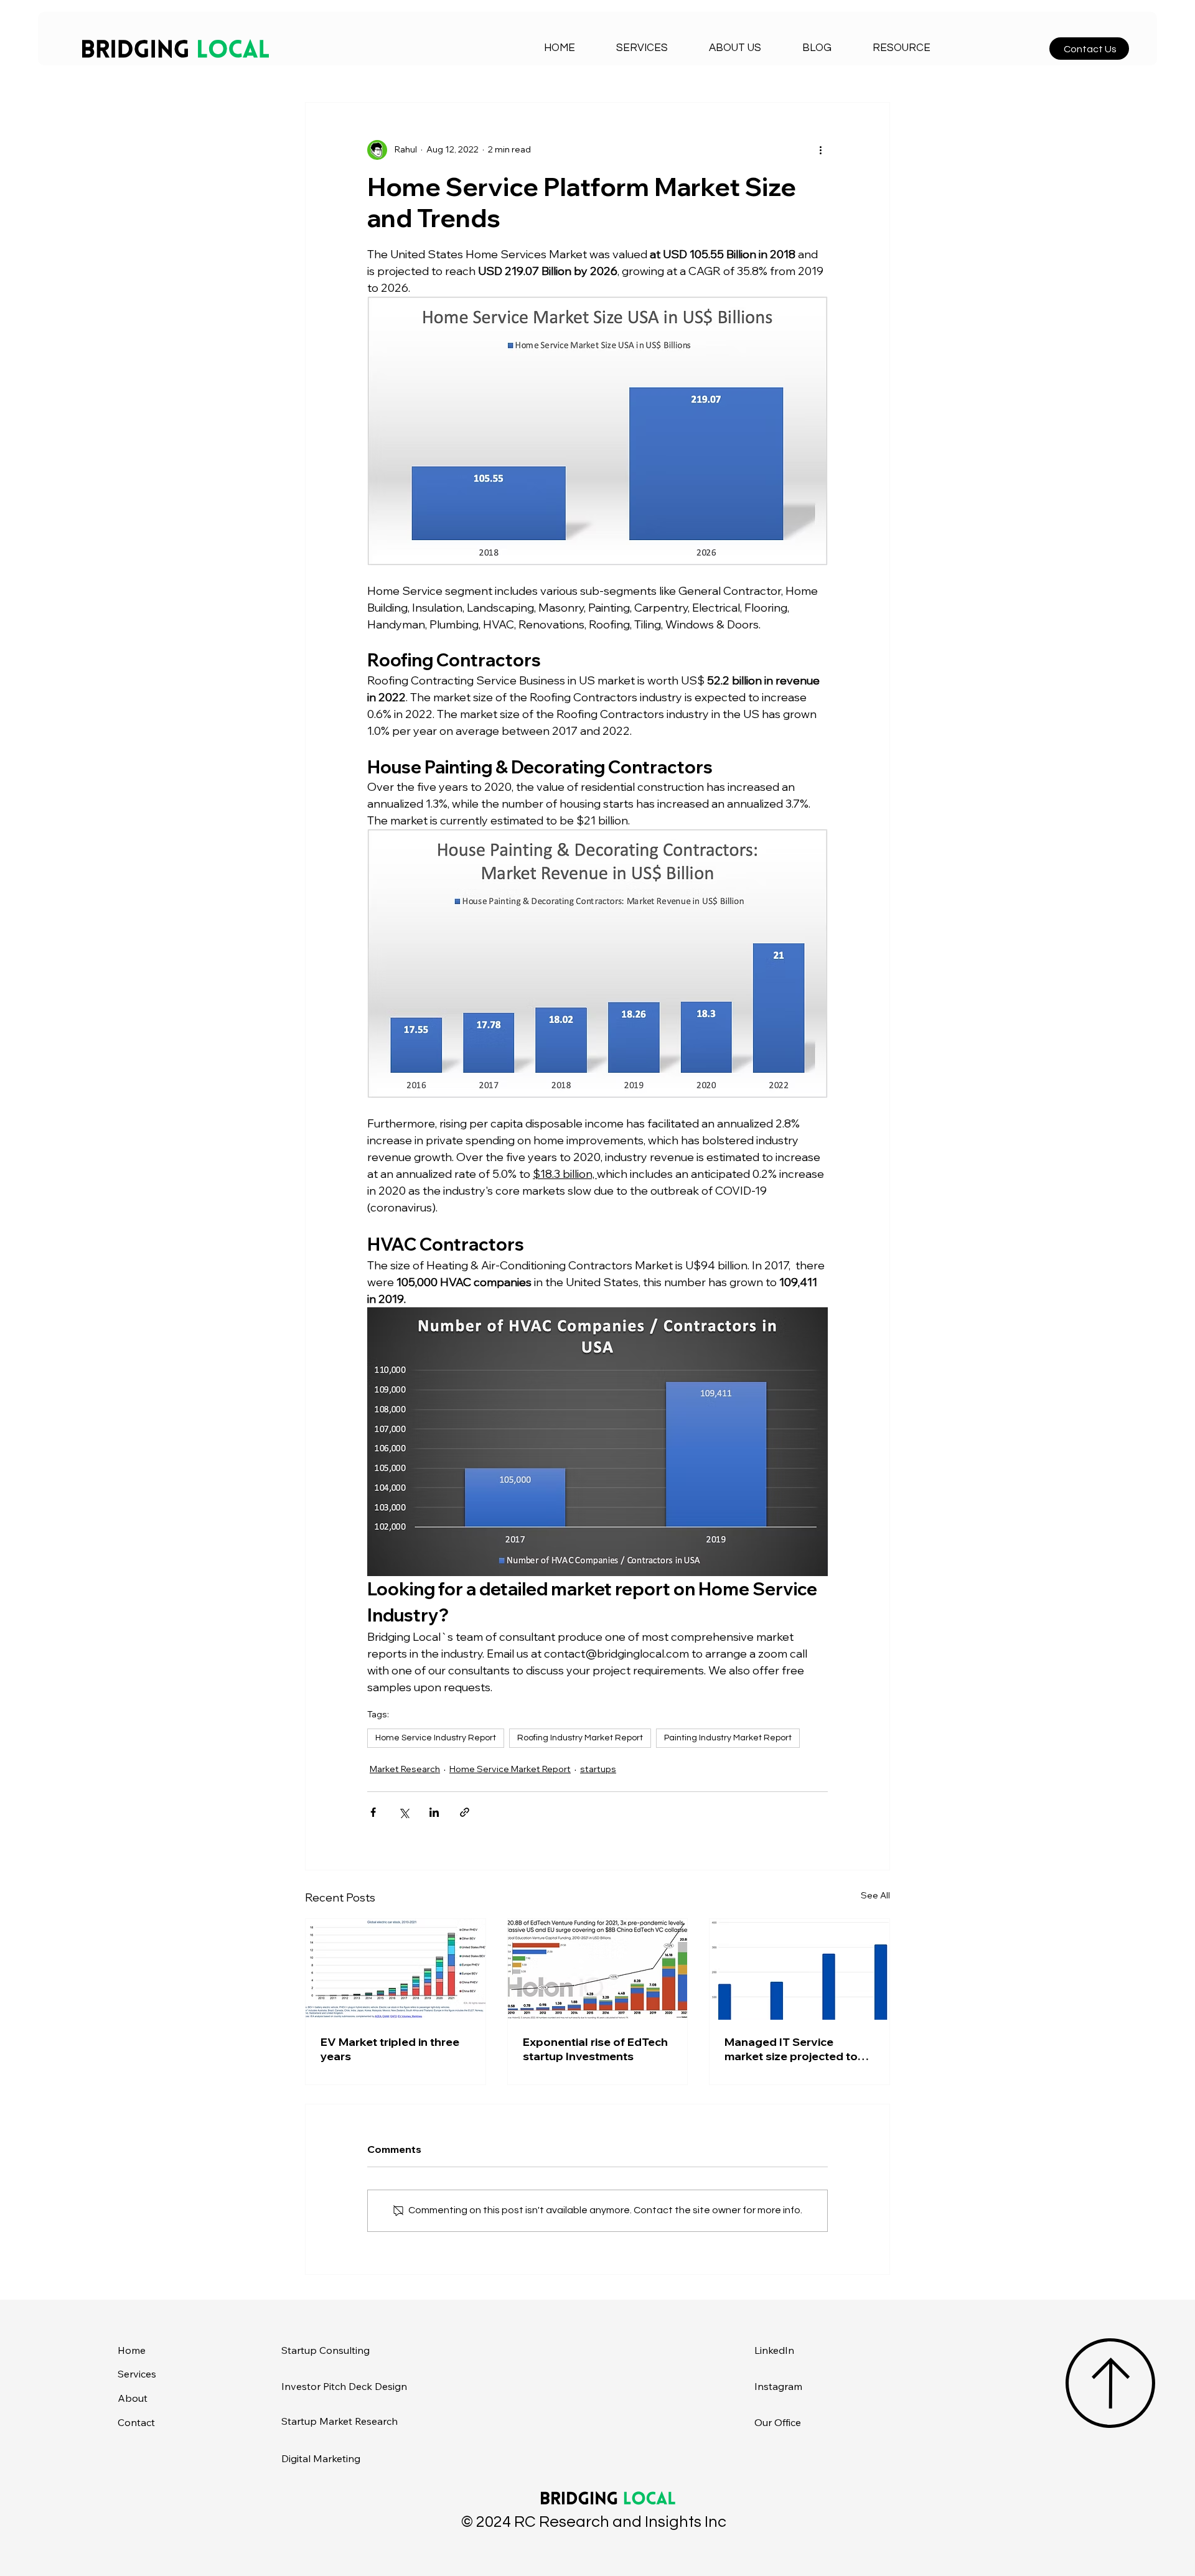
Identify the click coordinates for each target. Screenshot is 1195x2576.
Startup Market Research (340, 2421)
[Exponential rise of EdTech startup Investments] (598, 1969)
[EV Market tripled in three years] (396, 1969)
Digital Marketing (321, 2458)
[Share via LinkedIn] (434, 1812)
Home (132, 2350)
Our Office (778, 2422)
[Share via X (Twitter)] (404, 1812)
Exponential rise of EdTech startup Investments (595, 2049)
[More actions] (820, 150)
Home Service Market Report (510, 1769)
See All (875, 1895)
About (133, 2398)
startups (598, 1769)
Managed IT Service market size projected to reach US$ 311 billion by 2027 (791, 2049)
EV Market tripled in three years (390, 2049)
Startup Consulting (326, 2350)
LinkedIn (774, 2350)
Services (137, 2374)
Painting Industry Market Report (728, 1738)
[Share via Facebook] (373, 1812)
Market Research (405, 1769)
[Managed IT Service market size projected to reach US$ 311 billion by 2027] (799, 1969)
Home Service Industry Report (436, 1738)
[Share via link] (465, 1812)
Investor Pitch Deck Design (344, 2386)
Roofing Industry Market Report (580, 1738)
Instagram (778, 2386)
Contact (136, 2422)
